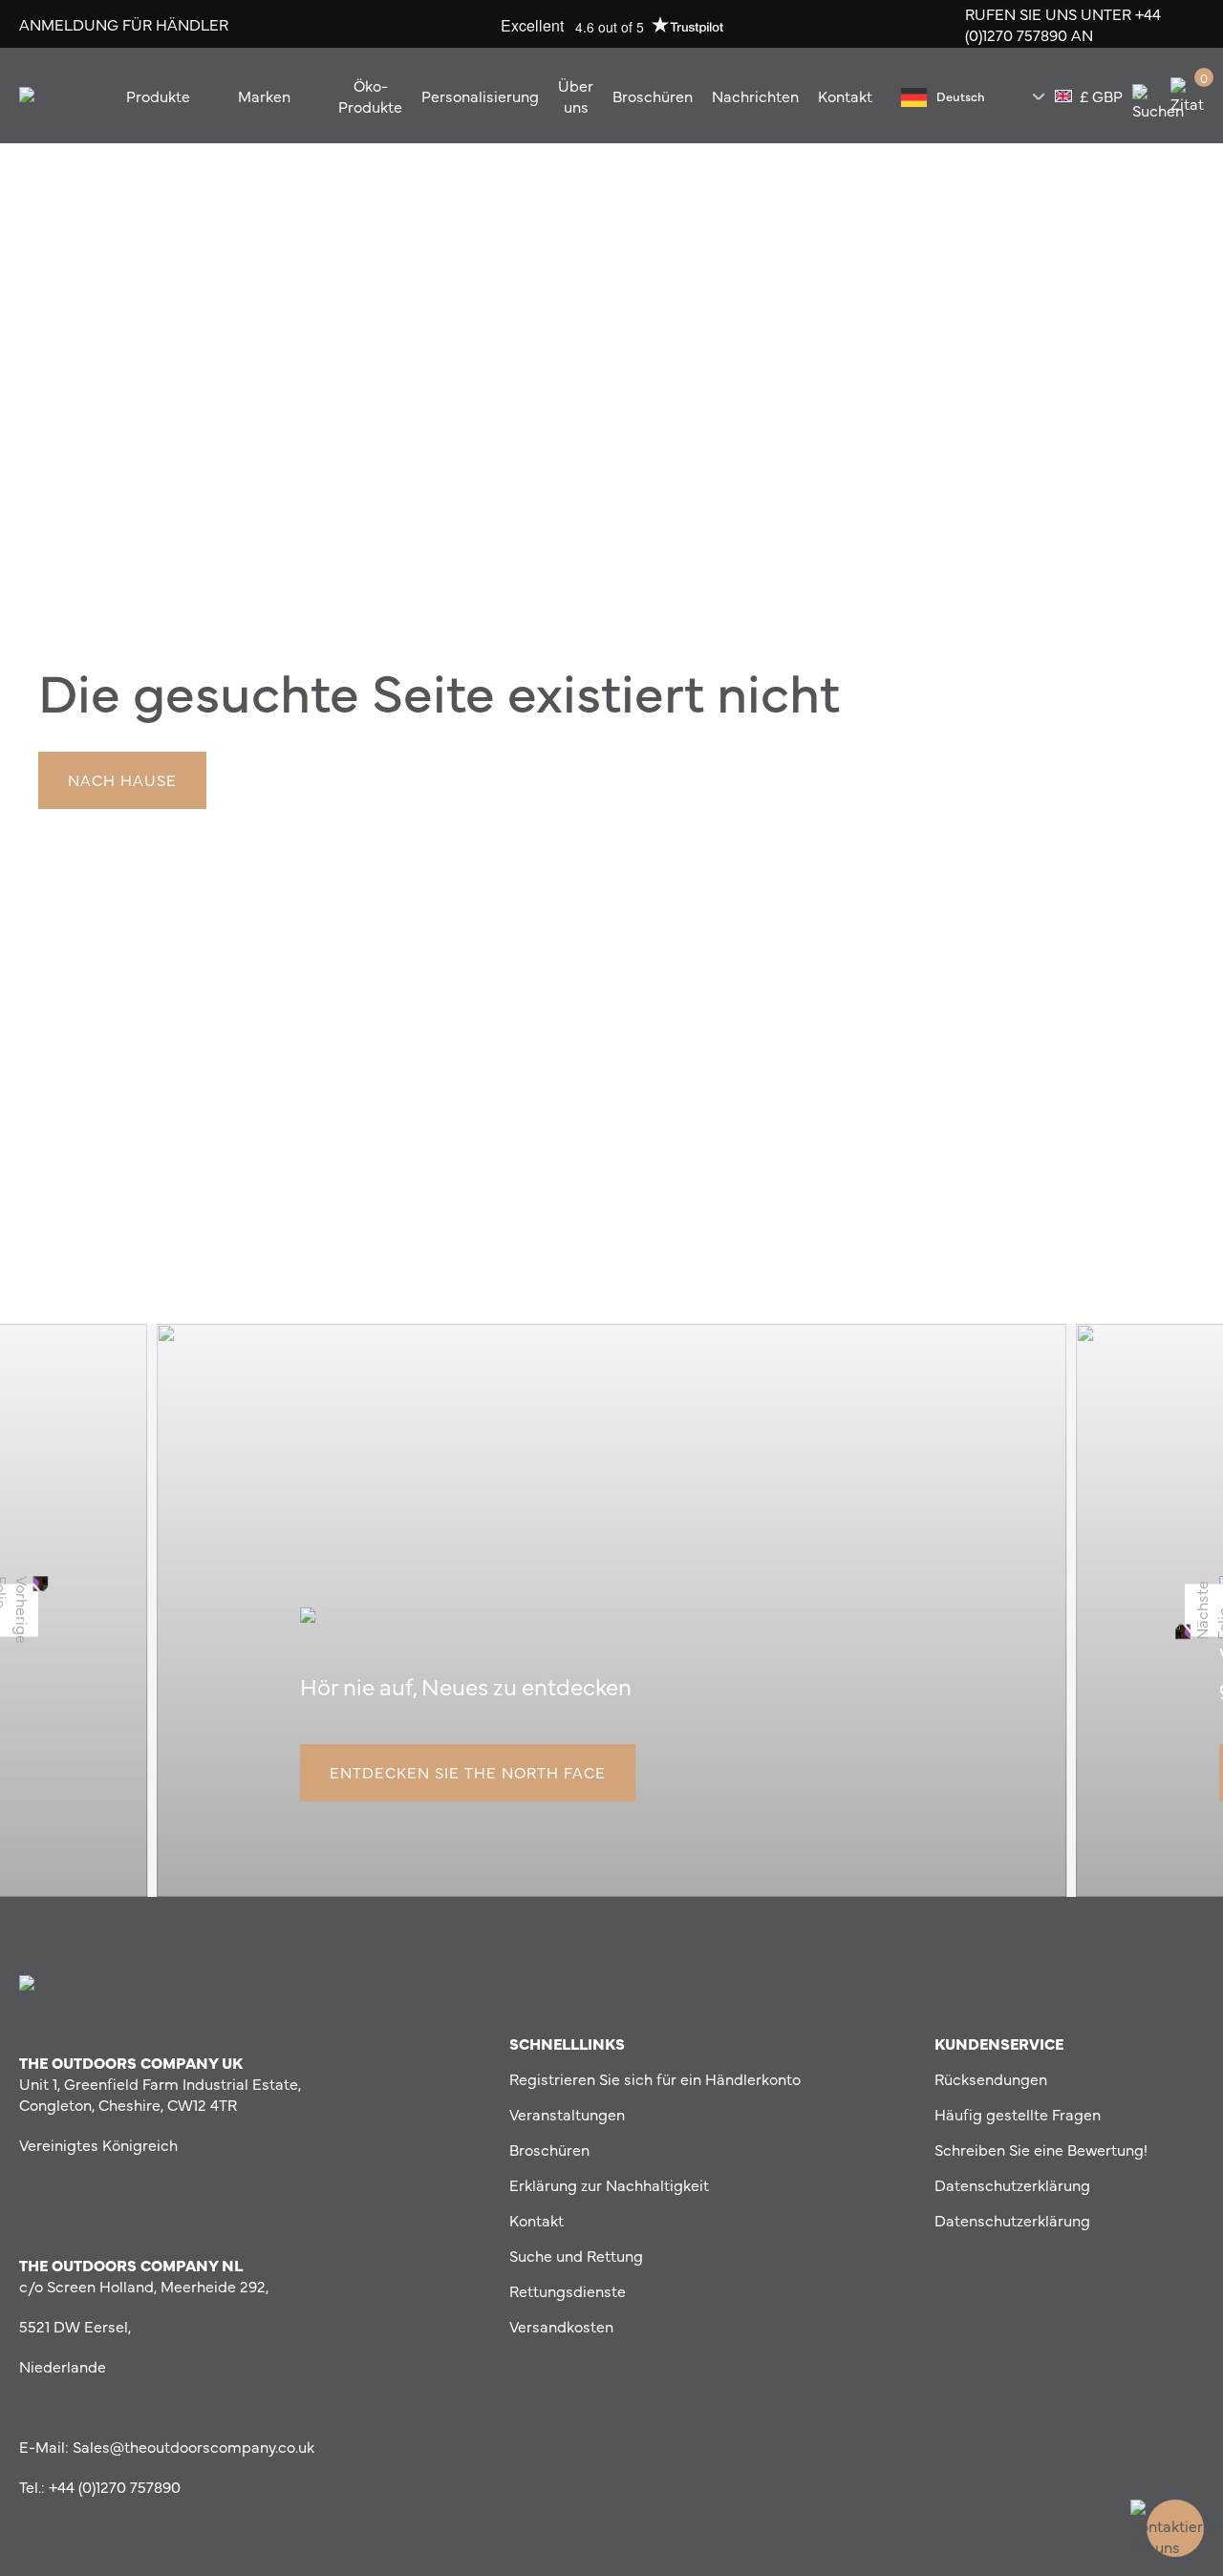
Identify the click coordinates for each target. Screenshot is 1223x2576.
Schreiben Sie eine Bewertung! (1041, 2149)
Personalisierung (480, 96)
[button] (19, 1610)
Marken (264, 96)
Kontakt (845, 96)
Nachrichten (755, 96)
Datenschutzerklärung (1012, 2184)
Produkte (158, 96)
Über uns (576, 96)
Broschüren (653, 96)
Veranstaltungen (567, 2114)
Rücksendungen (991, 2078)
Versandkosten (561, 2326)
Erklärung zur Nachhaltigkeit (609, 2184)
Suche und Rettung (576, 2255)
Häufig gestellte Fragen (1018, 2114)
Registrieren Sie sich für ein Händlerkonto (655, 2078)
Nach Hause (122, 779)
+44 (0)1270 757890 (1063, 24)
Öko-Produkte (370, 96)
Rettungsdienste (568, 2290)
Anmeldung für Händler (124, 24)
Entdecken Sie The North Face (468, 1772)
